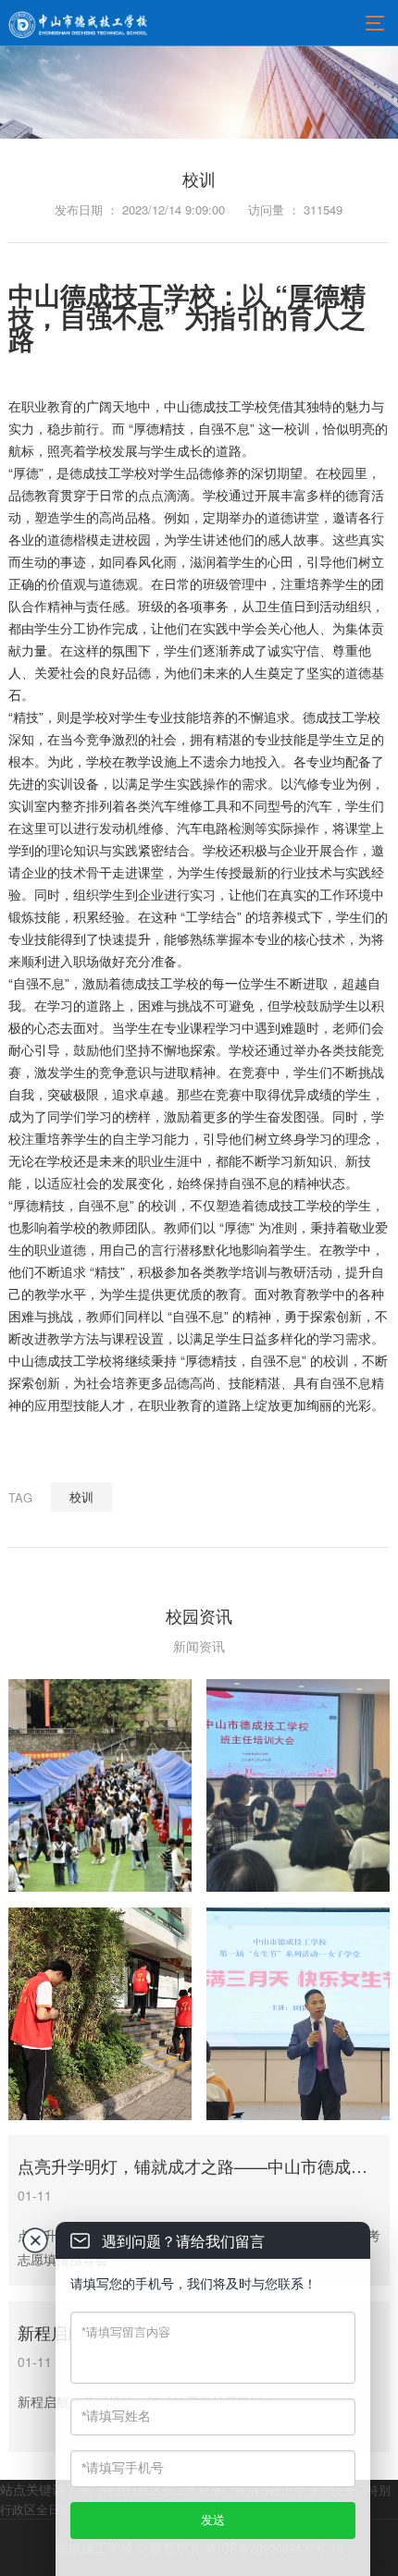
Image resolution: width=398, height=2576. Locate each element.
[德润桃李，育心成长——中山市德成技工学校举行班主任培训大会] (298, 1785)
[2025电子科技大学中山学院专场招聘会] (100, 1785)
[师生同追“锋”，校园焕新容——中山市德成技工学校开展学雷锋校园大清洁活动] (100, 2014)
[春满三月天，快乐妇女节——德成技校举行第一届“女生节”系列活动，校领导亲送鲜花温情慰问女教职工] (298, 2014)
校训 (81, 1497)
